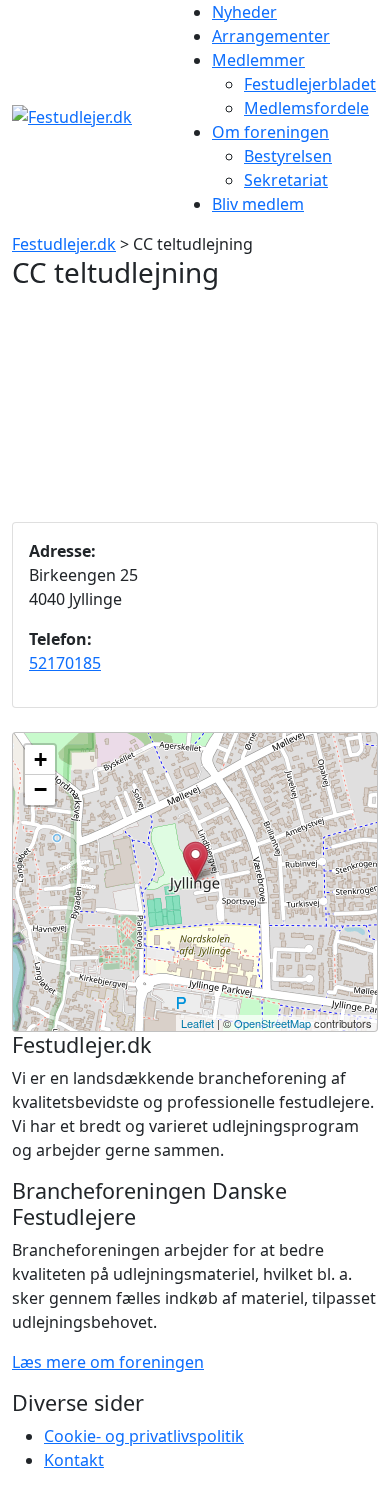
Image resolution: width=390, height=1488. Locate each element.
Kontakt (74, 1460)
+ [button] (40, 759)
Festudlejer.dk (64, 244)
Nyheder (244, 12)
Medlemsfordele (306, 108)
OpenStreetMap (272, 1023)
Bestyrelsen (288, 156)
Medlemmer (258, 60)
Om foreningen (270, 132)
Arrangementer (271, 36)
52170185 (65, 663)
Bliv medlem (258, 204)
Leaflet (197, 1023)
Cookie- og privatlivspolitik (144, 1436)
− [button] (40, 789)
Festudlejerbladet (310, 84)
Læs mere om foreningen (108, 1362)
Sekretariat (286, 180)
